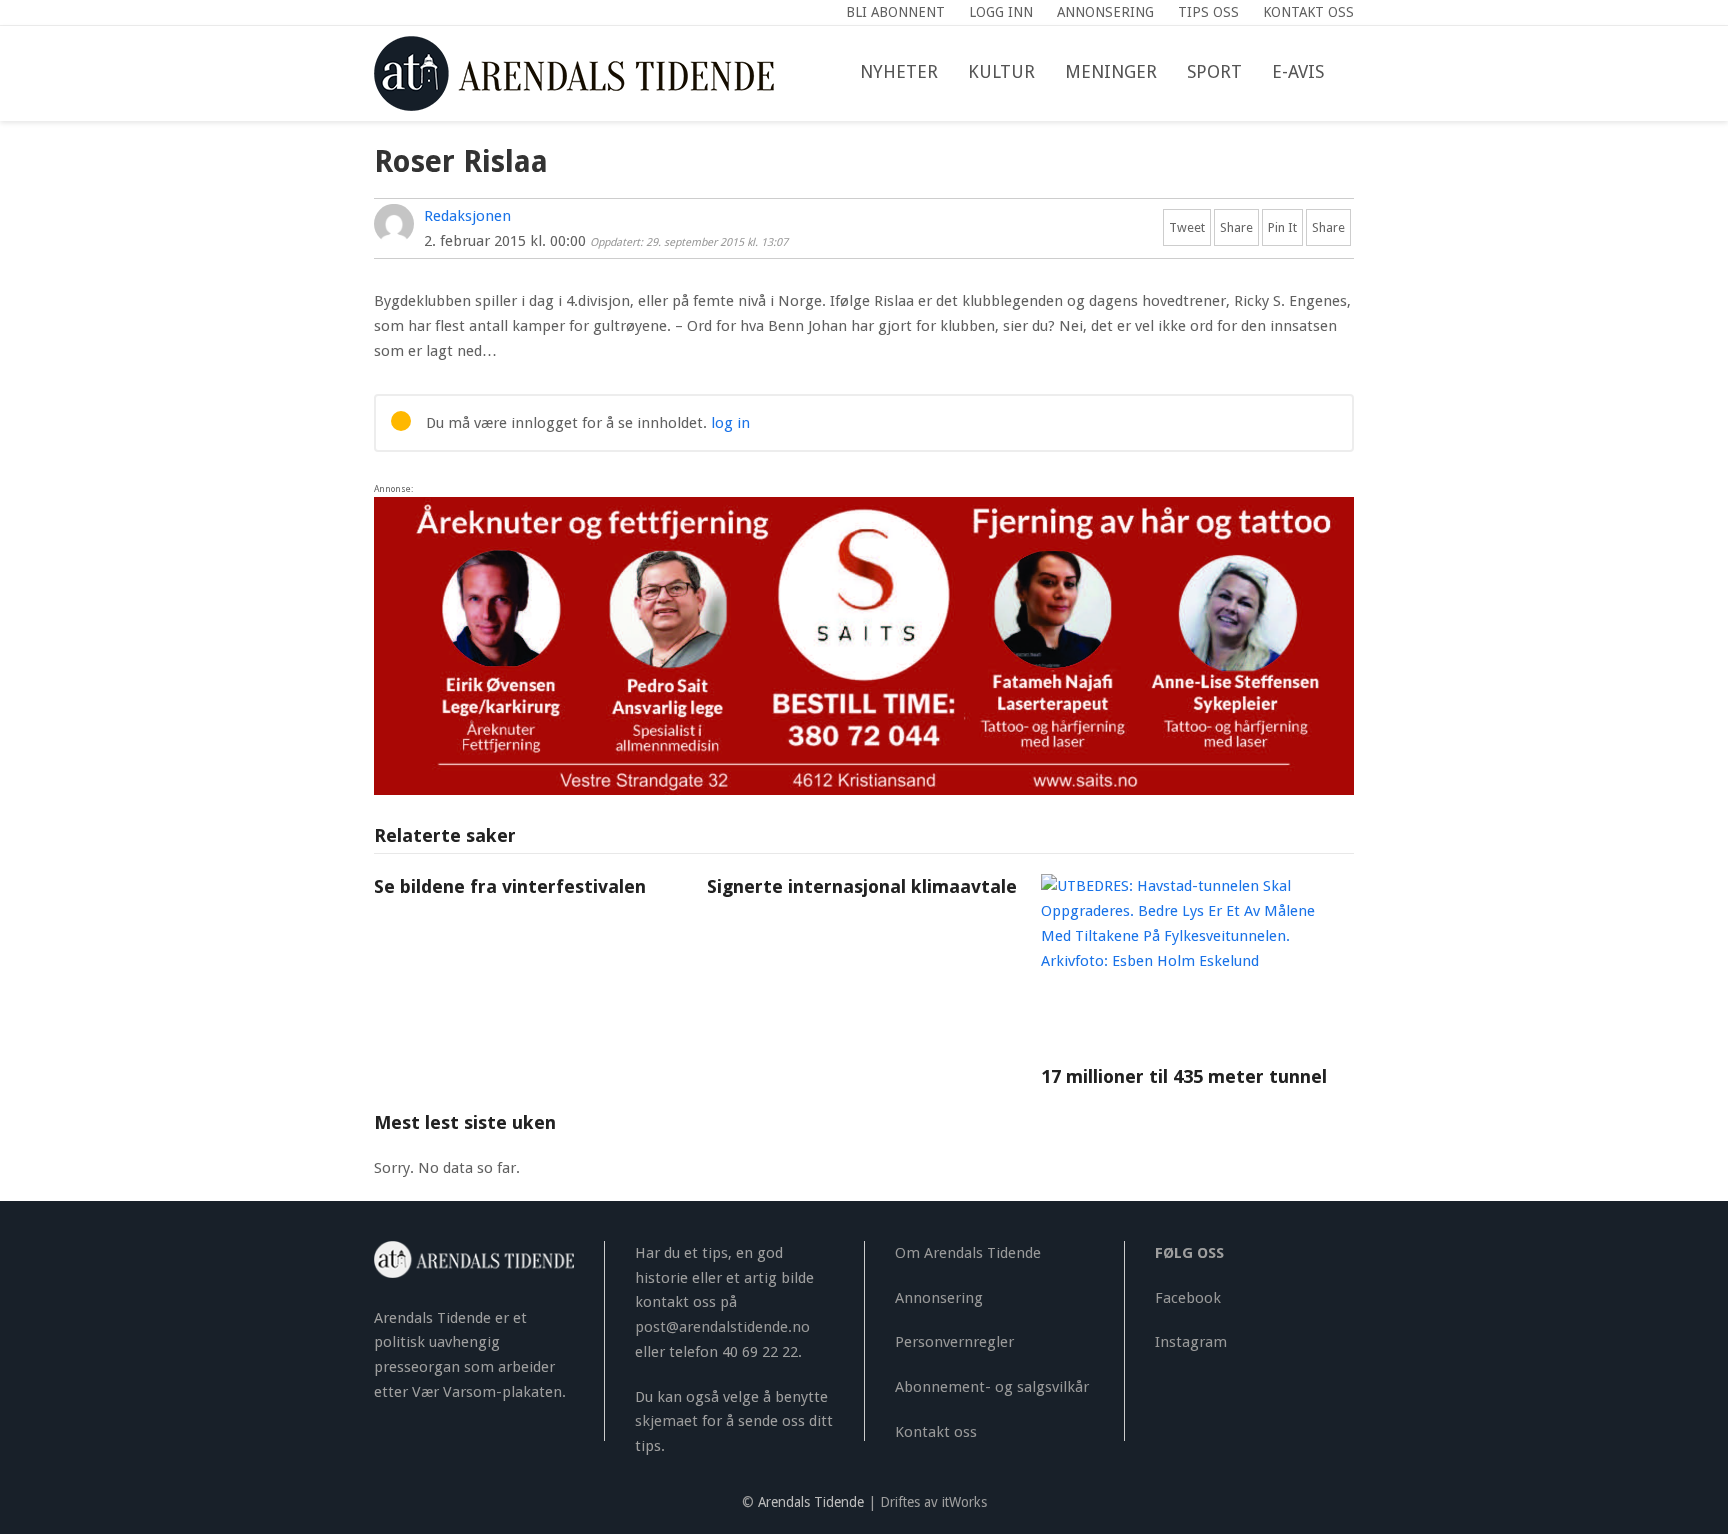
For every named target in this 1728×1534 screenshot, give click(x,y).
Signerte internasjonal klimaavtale (862, 886)
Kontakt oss (936, 1432)
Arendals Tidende (811, 1502)
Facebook (1188, 1298)
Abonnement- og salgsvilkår (992, 1387)
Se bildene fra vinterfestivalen (510, 886)
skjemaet (666, 1421)
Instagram (1191, 1342)
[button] (1354, 73)
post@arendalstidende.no (722, 1327)
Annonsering (939, 1298)
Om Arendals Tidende (968, 1253)
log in (730, 423)
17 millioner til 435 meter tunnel (1184, 1076)
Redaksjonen (467, 216)
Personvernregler (954, 1342)
